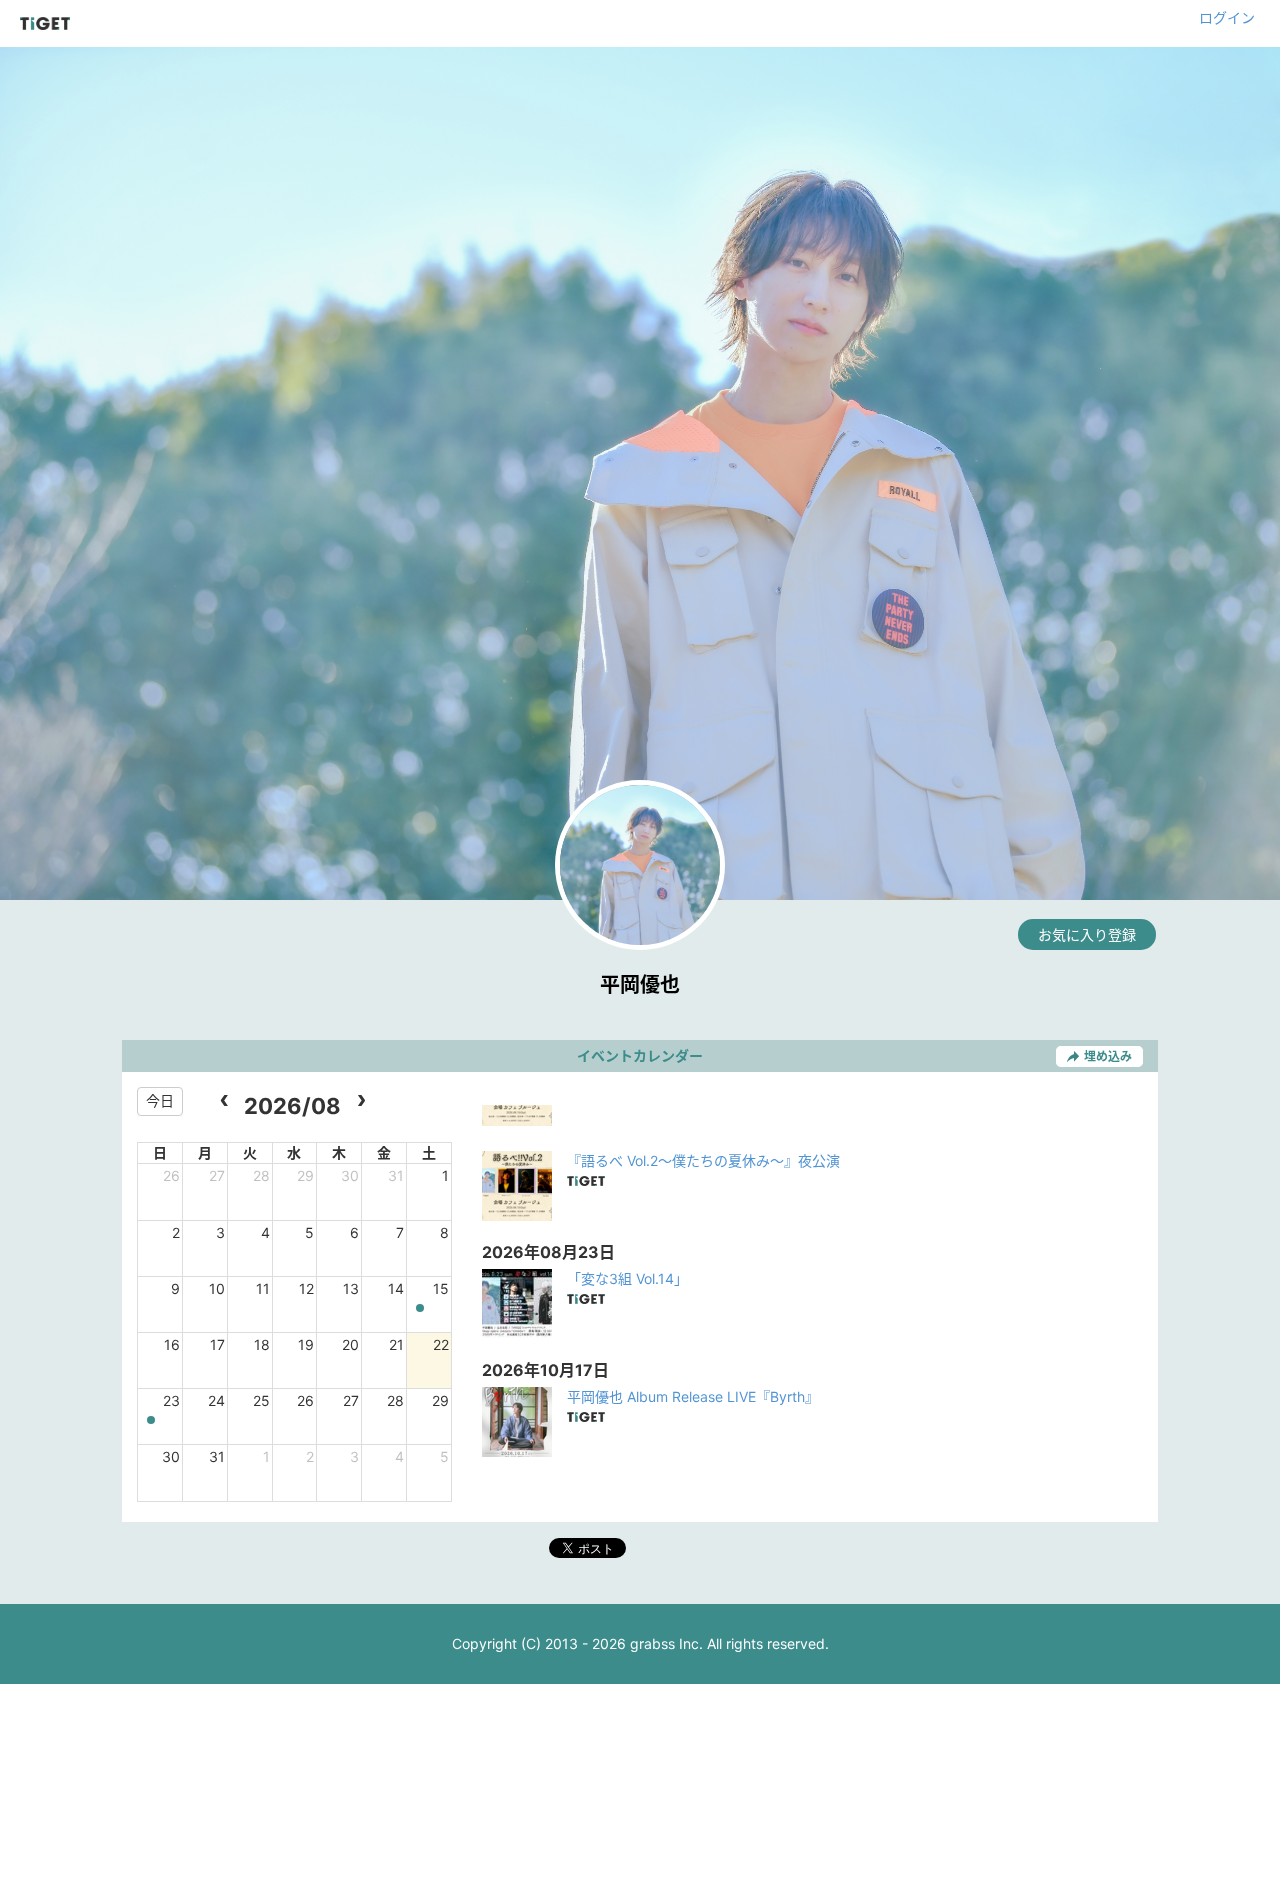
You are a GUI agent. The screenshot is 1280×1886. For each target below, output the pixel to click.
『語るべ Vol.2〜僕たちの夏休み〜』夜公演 (703, 1160)
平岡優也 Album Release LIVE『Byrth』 (693, 1396)
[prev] (224, 1101)
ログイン (1227, 17)
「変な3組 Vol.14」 (627, 1278)
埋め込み (1108, 1056)
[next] (360, 1101)
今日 (160, 1100)
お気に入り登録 (1087, 934)
